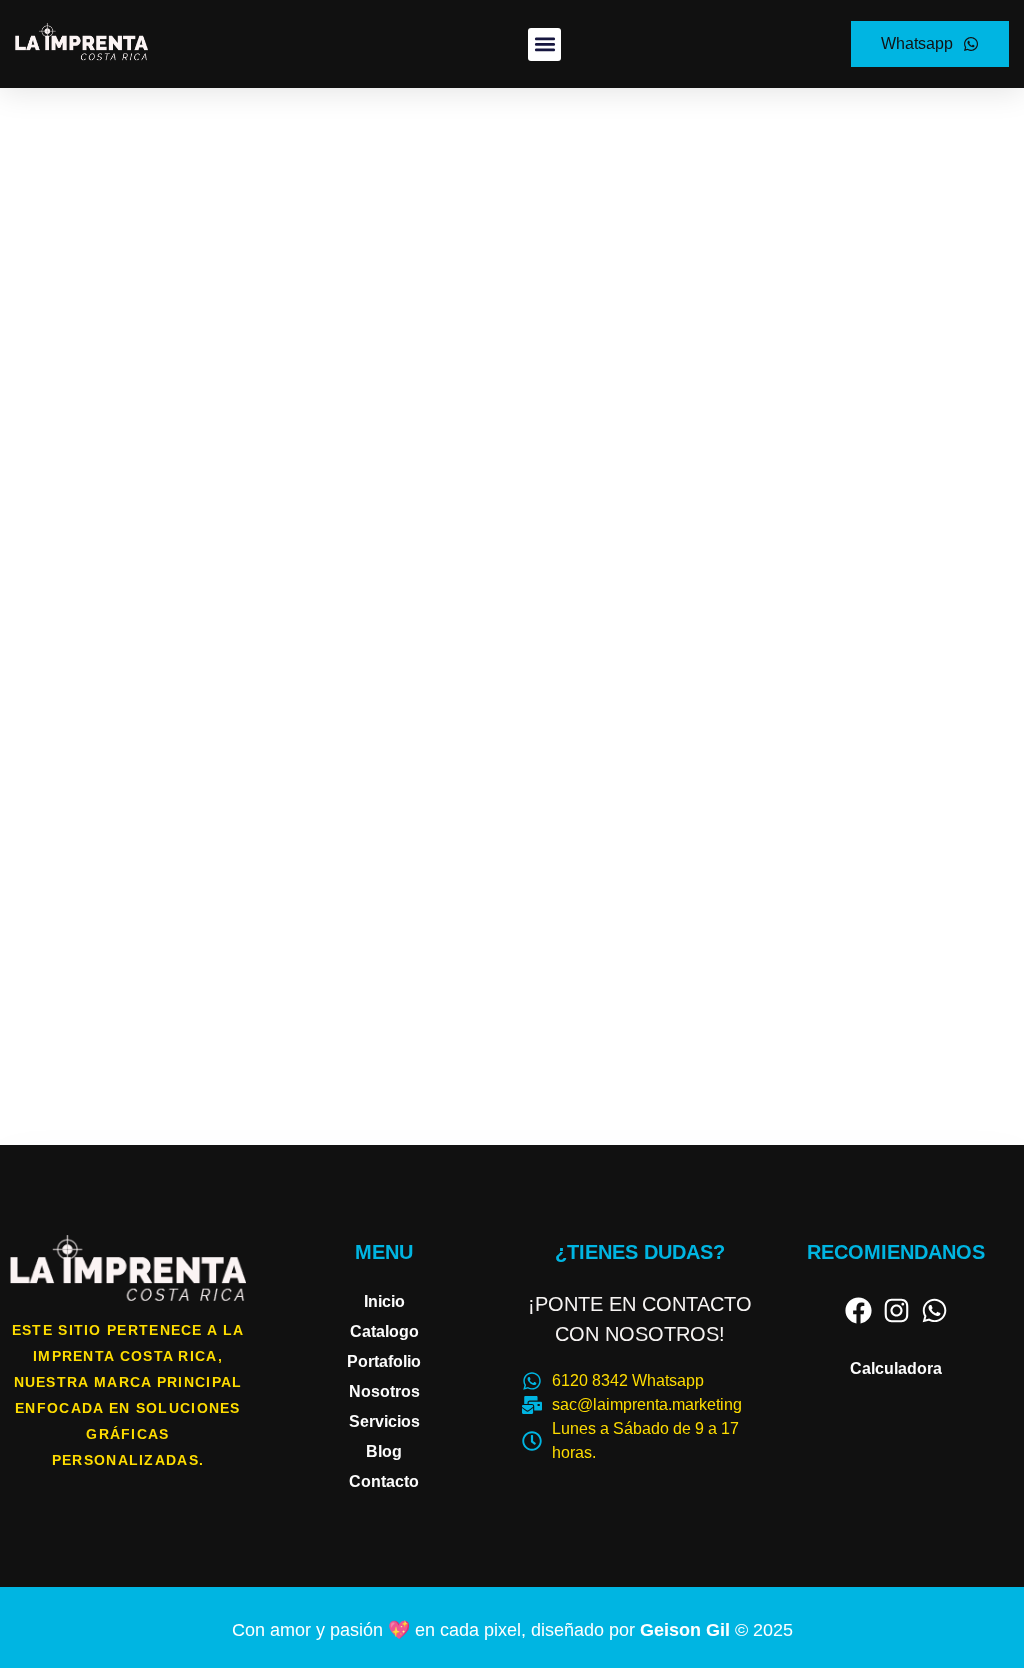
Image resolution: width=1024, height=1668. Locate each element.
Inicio (384, 1301)
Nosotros (384, 1391)
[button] (544, 44)
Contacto (384, 1481)
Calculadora (896, 1368)
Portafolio (384, 1361)
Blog (384, 1451)
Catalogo (384, 1331)
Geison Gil (687, 1630)
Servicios (384, 1421)
